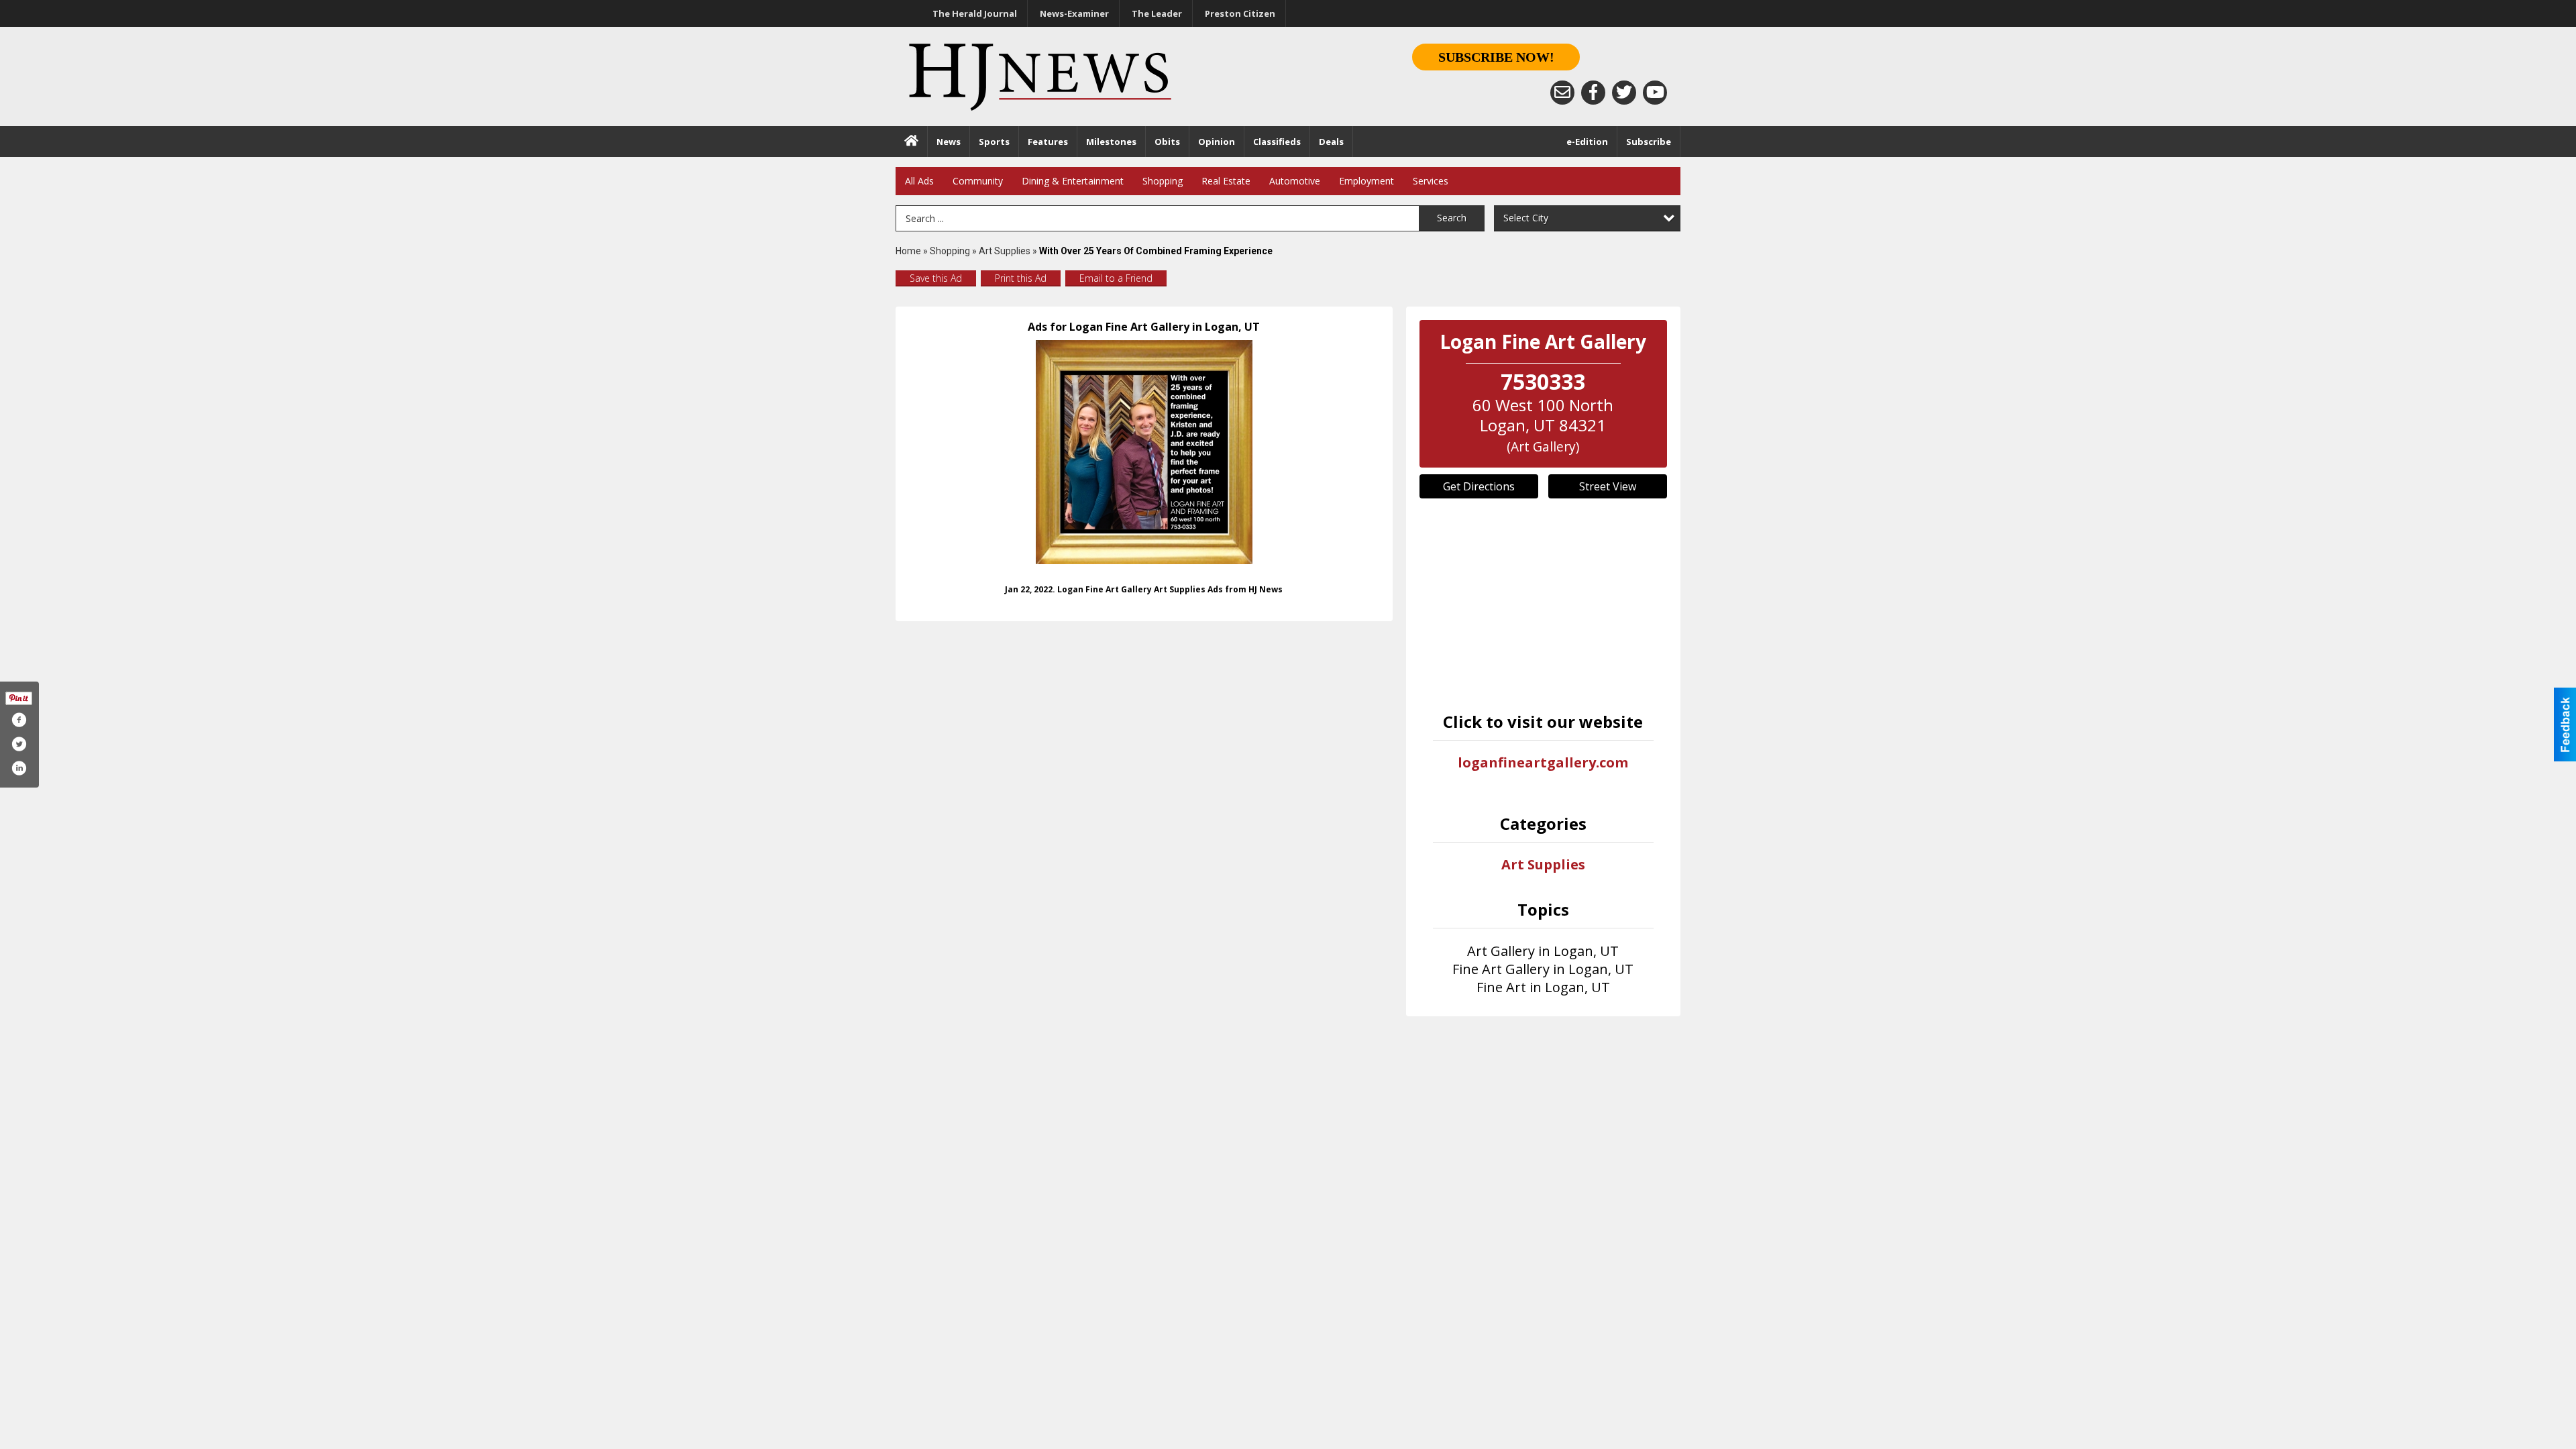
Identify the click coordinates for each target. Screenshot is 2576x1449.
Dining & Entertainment (1073, 181)
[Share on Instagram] (19, 768)
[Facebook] (1593, 93)
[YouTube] (1655, 93)
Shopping (1163, 181)
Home (908, 251)
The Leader (1157, 13)
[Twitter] (1624, 93)
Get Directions (1479, 486)
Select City (1526, 218)
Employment (1366, 181)
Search (1452, 218)
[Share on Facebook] (19, 720)
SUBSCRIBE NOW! (1496, 57)
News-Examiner (1074, 13)
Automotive (1295, 181)
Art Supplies (1005, 251)
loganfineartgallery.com (1543, 762)
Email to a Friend (1116, 278)
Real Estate (1226, 181)
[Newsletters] (1562, 93)
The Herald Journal (975, 13)
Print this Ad (1021, 278)
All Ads (919, 181)
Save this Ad (936, 278)
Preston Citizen (1240, 13)
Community (978, 181)
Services (1431, 181)
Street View (1608, 486)
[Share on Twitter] (19, 744)
